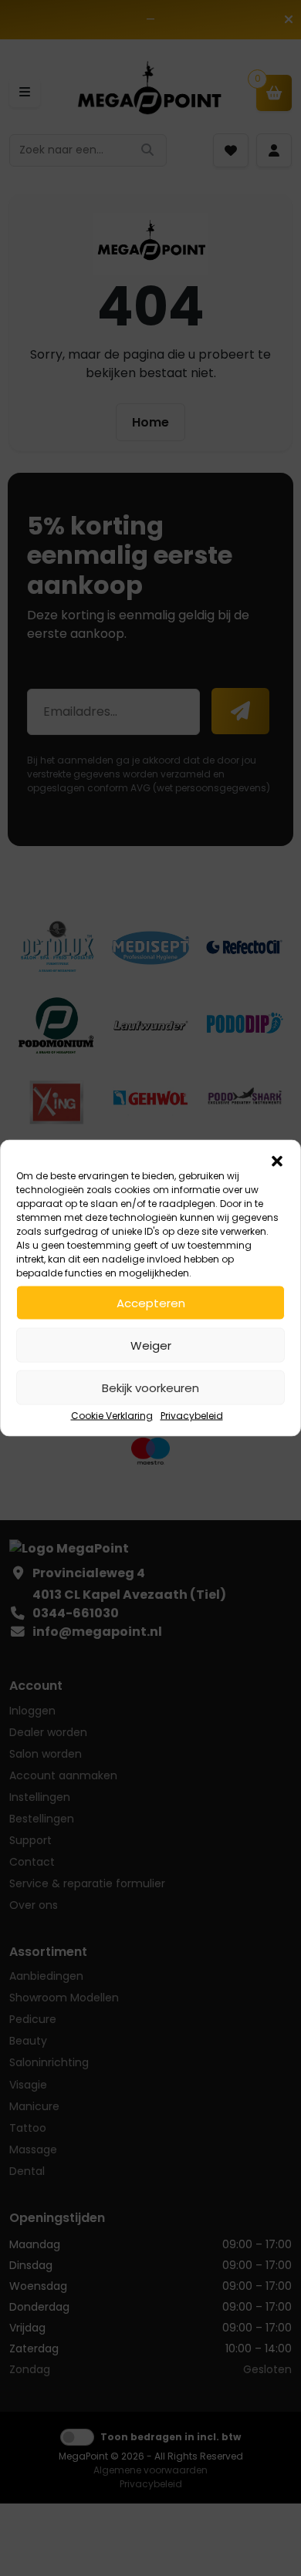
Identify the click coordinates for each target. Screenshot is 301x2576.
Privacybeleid (192, 1416)
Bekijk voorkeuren (150, 1387)
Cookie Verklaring (112, 1416)
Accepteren (151, 1302)
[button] (277, 1160)
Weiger (151, 1345)
